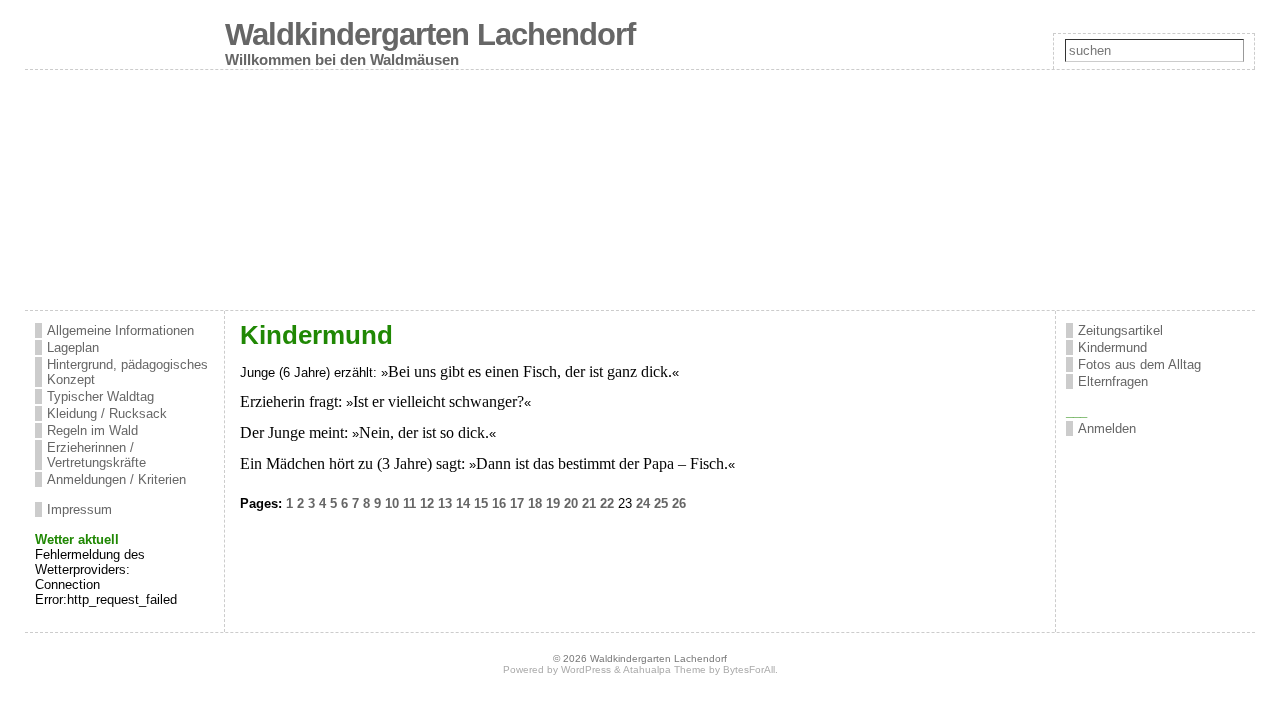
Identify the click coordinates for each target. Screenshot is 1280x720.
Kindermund (1112, 347)
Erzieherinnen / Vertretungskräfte (96, 455)
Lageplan (73, 347)
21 (589, 503)
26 (679, 503)
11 (409, 503)
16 (499, 503)
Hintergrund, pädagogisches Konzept (127, 372)
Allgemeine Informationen (120, 330)
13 (445, 503)
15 (481, 503)
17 (517, 503)
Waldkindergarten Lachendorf (430, 34)
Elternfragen (1113, 381)
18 (535, 503)
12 (427, 503)
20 (571, 503)
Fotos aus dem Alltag (1139, 364)
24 (643, 503)
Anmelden (1107, 428)
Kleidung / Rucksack (107, 413)
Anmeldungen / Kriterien (116, 479)
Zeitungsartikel (1120, 330)
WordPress (586, 669)
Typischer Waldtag (100, 396)
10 (392, 503)
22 (607, 503)
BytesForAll (749, 669)
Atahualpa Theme (664, 669)
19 (553, 503)
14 (463, 503)
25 (661, 503)
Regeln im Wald (92, 430)
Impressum (79, 509)
